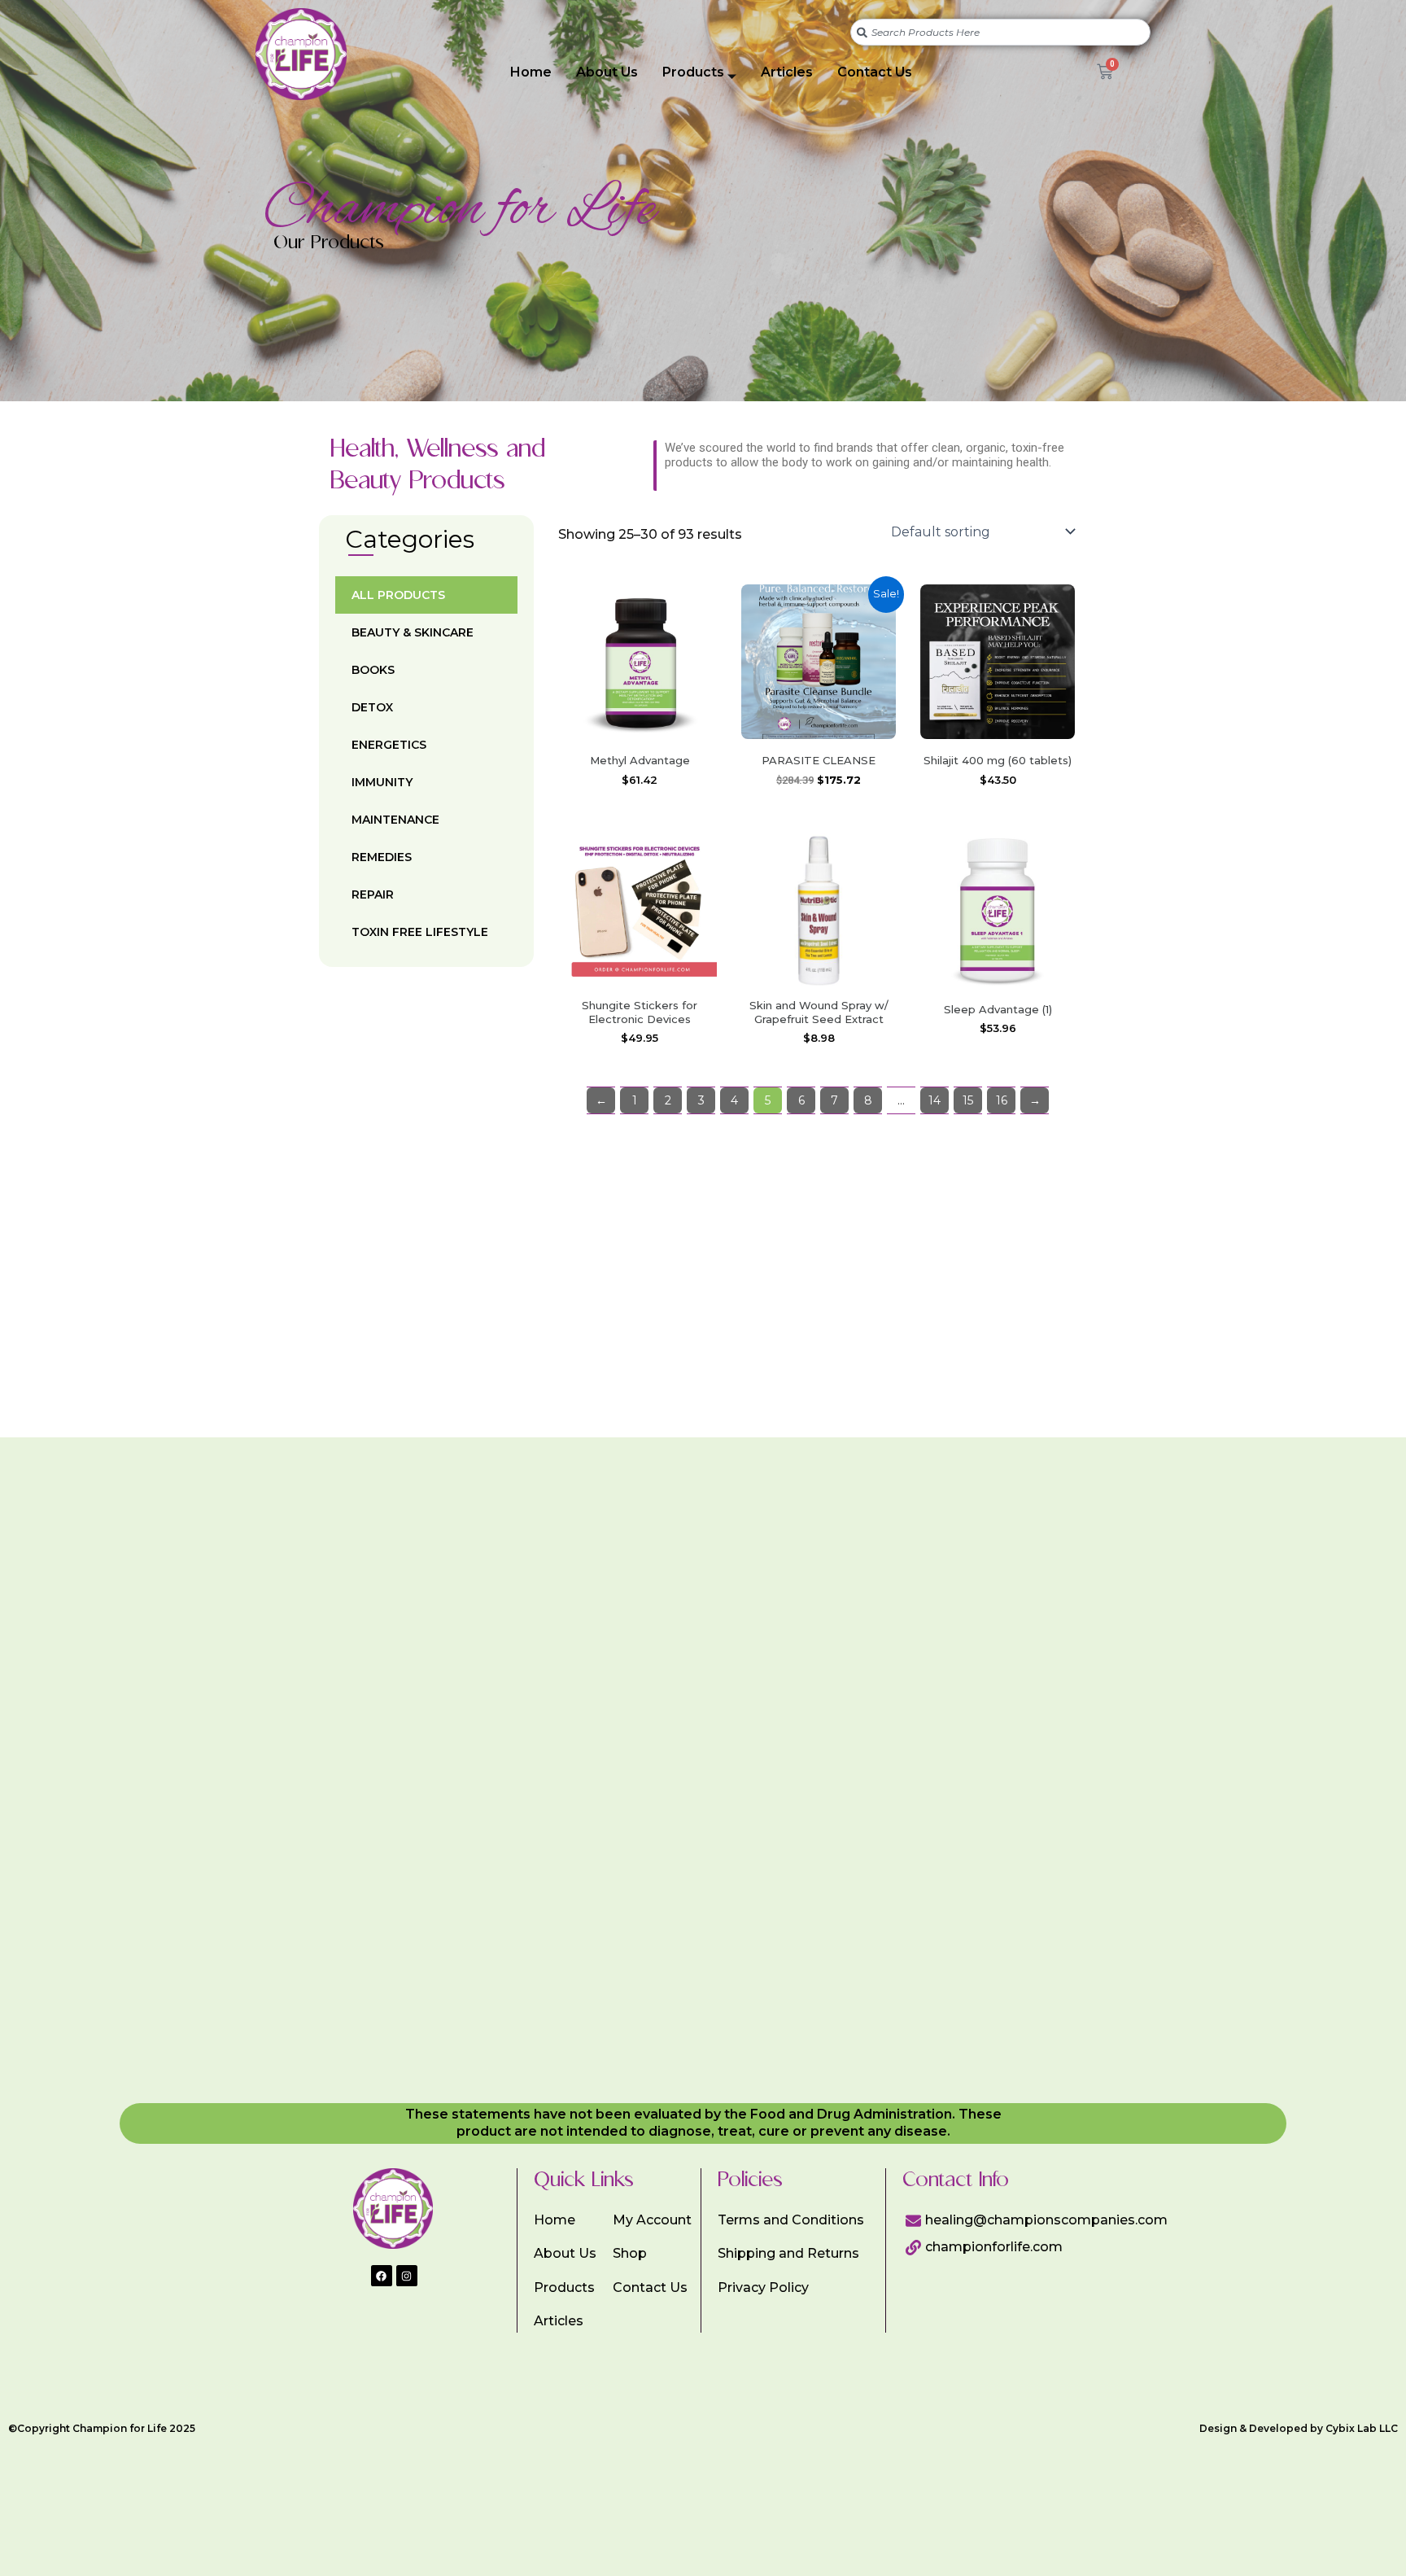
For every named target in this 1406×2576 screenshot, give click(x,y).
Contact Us (875, 72)
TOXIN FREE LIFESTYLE (420, 932)
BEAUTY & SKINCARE (413, 632)
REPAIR (373, 894)
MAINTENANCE (395, 820)
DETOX (372, 707)
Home (531, 72)
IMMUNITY (382, 782)
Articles (787, 72)
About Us (607, 72)
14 (934, 1100)
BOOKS (373, 670)
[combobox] (1000, 32)
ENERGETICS (389, 745)
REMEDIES (382, 857)
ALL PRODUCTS (398, 595)
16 (1002, 1100)
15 (968, 1100)
